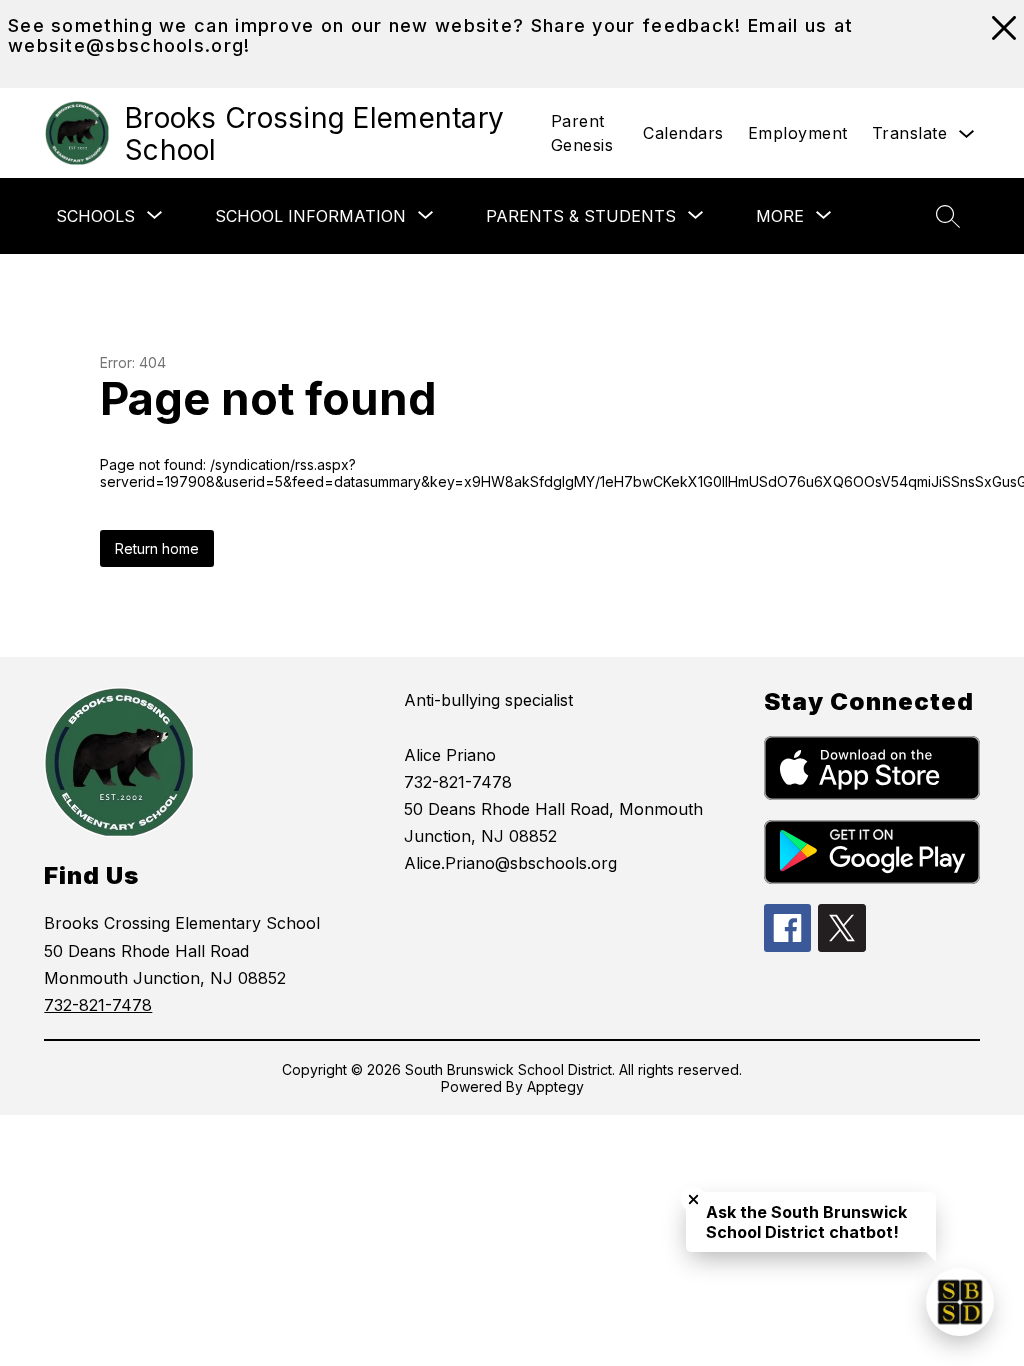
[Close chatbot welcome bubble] (693, 1199)
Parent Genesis (582, 133)
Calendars (683, 133)
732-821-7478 (98, 1005)
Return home (157, 548)
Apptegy (555, 1086)
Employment (798, 133)
